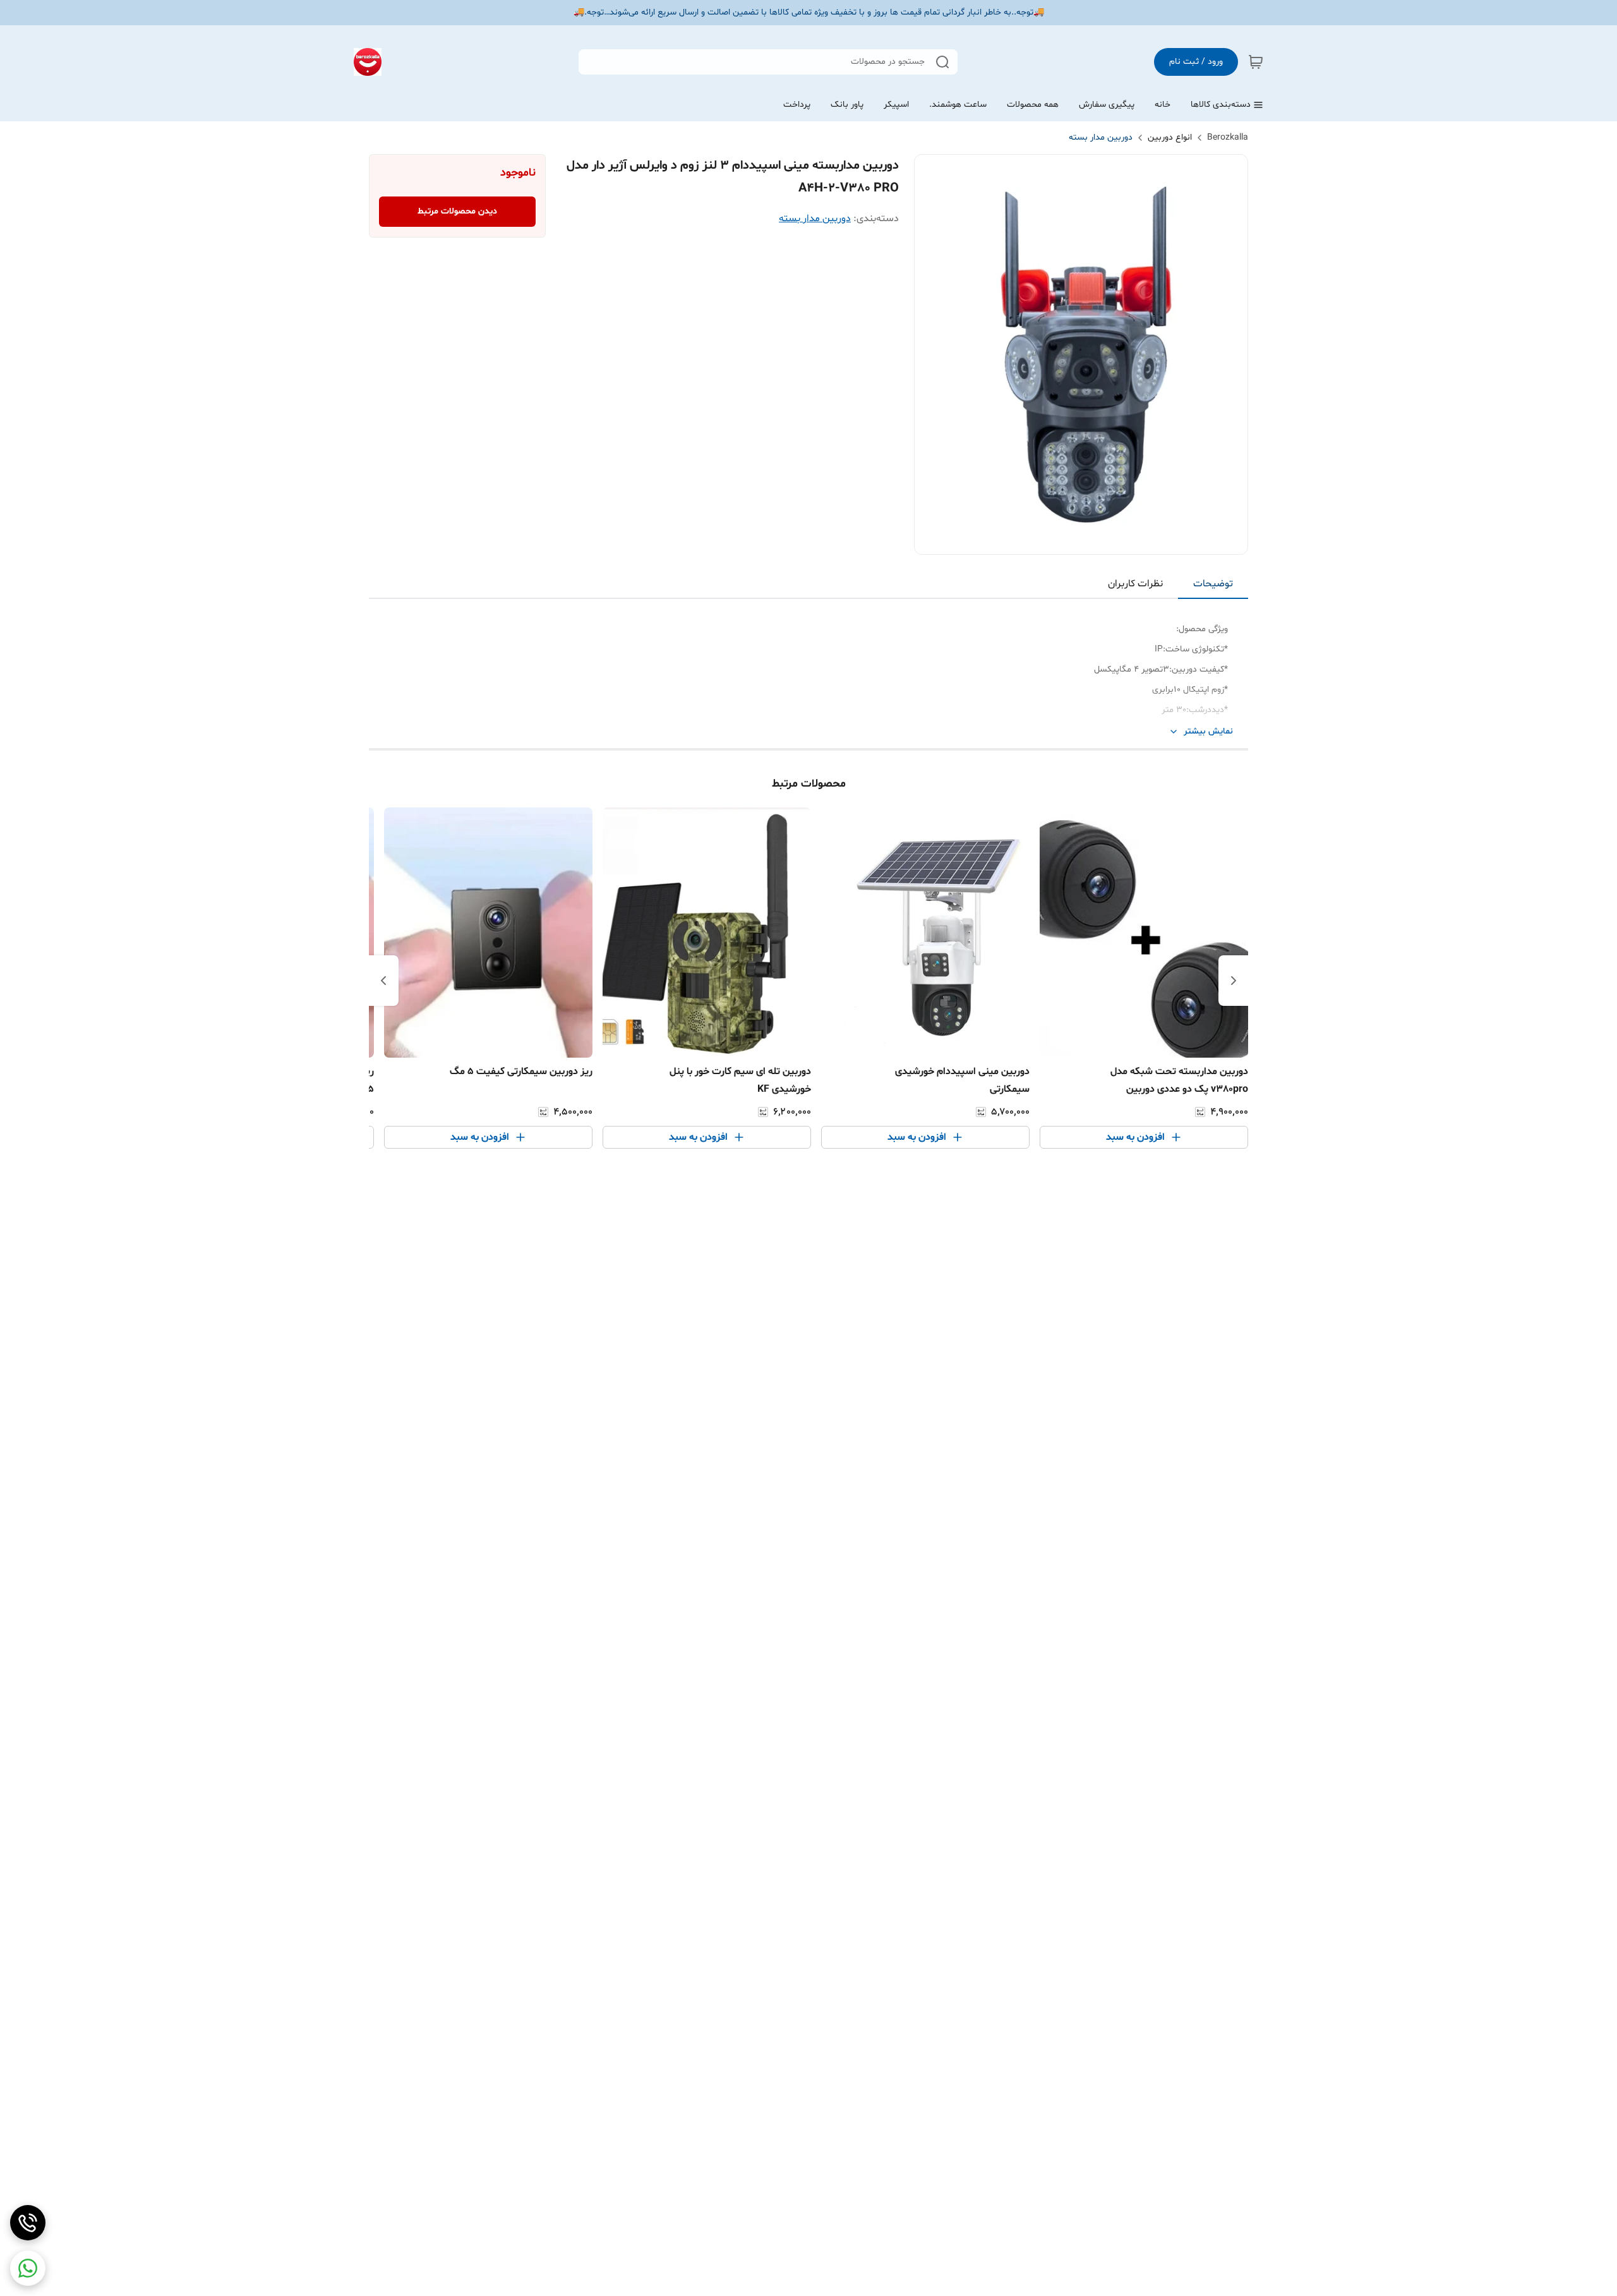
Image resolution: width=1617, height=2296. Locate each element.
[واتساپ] (28, 2268)
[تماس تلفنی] (28, 2223)
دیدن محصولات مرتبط (457, 211)
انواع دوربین (1170, 137)
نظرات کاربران (1135, 584)
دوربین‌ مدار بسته (1101, 137)
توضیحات (1213, 584)
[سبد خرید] (1256, 62)
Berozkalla (1228, 137)
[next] (383, 981)
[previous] (1234, 981)
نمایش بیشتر (1208, 731)
